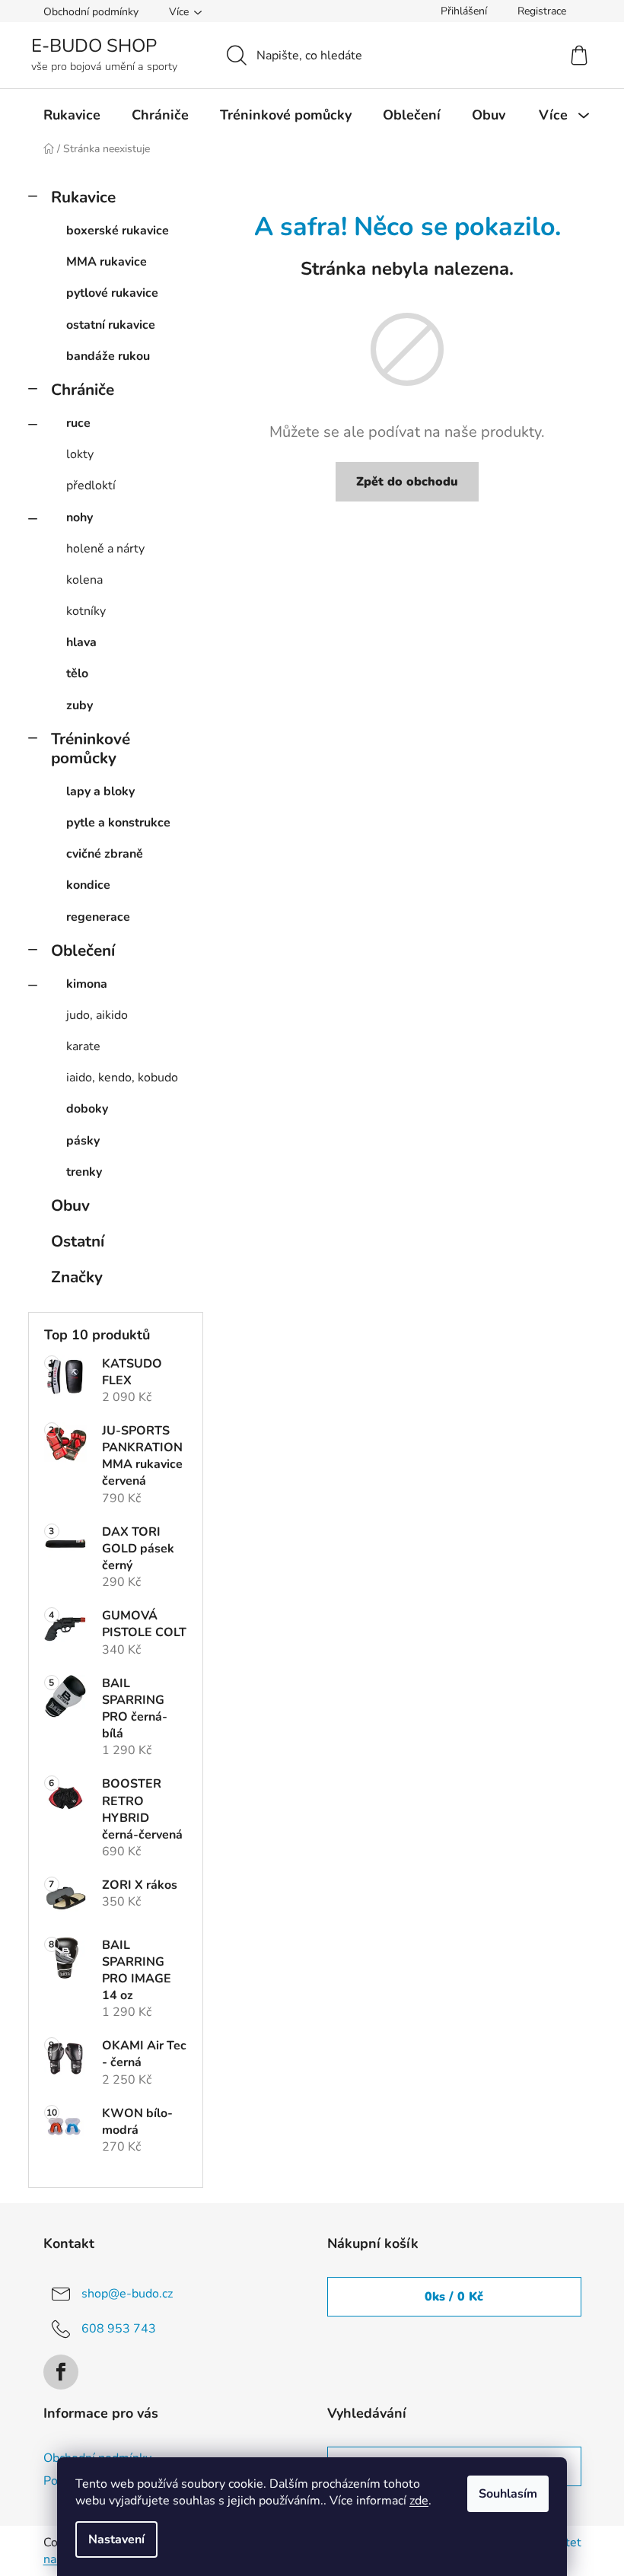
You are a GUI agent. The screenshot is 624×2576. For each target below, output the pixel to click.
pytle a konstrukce (118, 823)
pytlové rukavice (112, 293)
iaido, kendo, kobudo (122, 1078)
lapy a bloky (100, 791)
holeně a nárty (105, 549)
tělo (77, 673)
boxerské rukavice (118, 231)
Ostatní (78, 1241)
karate (83, 1046)
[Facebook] (61, 2372)
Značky (77, 1277)
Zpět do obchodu (407, 482)
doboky (87, 1109)
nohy (80, 517)
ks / (454, 2297)
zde (419, 2501)
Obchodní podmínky (91, 12)
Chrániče (83, 390)
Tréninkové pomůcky (91, 748)
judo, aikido (97, 1015)
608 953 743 (119, 2329)
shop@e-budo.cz (127, 2294)
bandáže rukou (108, 356)
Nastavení (116, 2539)
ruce (78, 423)
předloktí (91, 486)
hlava (81, 642)
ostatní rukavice (111, 325)
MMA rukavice (107, 262)
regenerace (98, 917)
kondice (88, 885)
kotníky (86, 611)
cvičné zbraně (105, 854)
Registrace (542, 11)
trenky (84, 1172)
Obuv (70, 1205)
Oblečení (83, 950)
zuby (80, 705)
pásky (83, 1141)
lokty (80, 454)
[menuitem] (72, 115)
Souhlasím (508, 2494)
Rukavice (83, 197)
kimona (87, 984)
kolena (84, 580)
